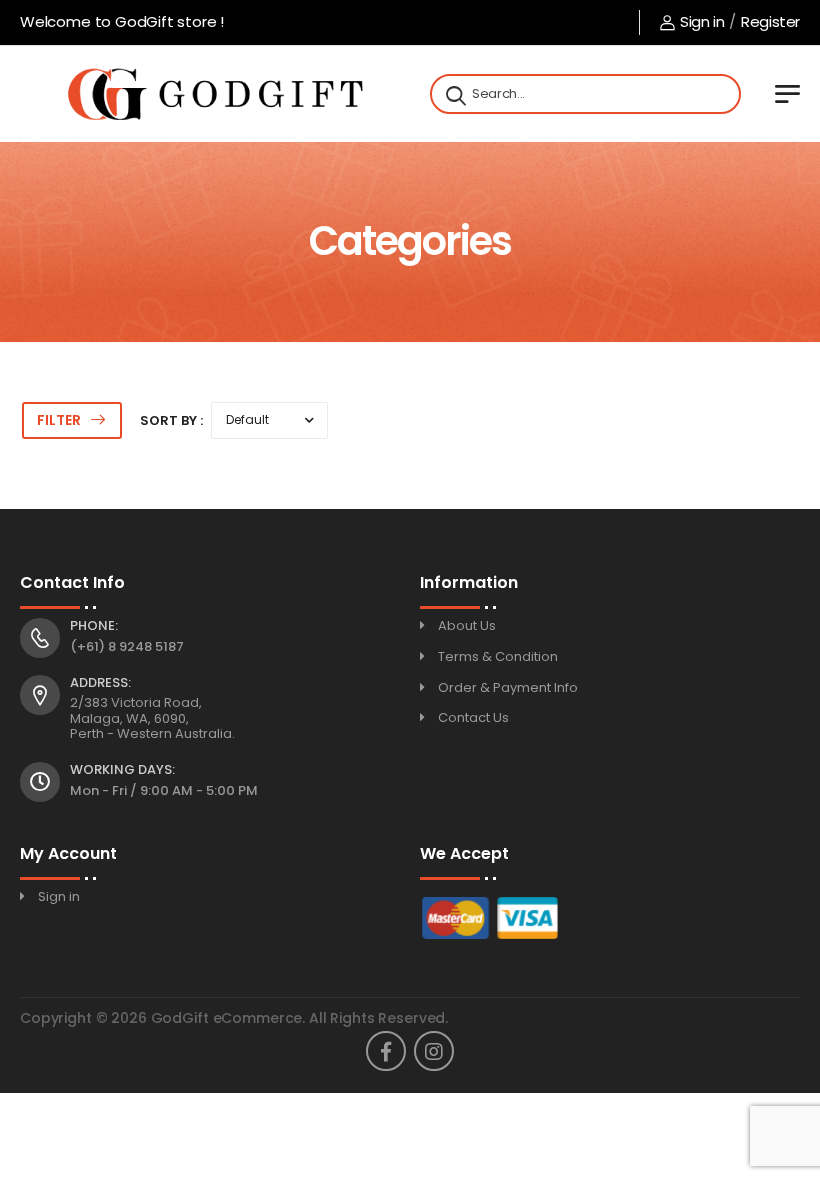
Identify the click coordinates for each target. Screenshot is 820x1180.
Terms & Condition (498, 656)
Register (770, 21)
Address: (100, 683)
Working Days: (122, 770)
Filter (59, 420)
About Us (467, 625)
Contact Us (473, 717)
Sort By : (171, 420)
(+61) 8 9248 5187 (127, 646)
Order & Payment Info (508, 687)
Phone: (94, 626)
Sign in (702, 21)
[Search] (454, 94)
